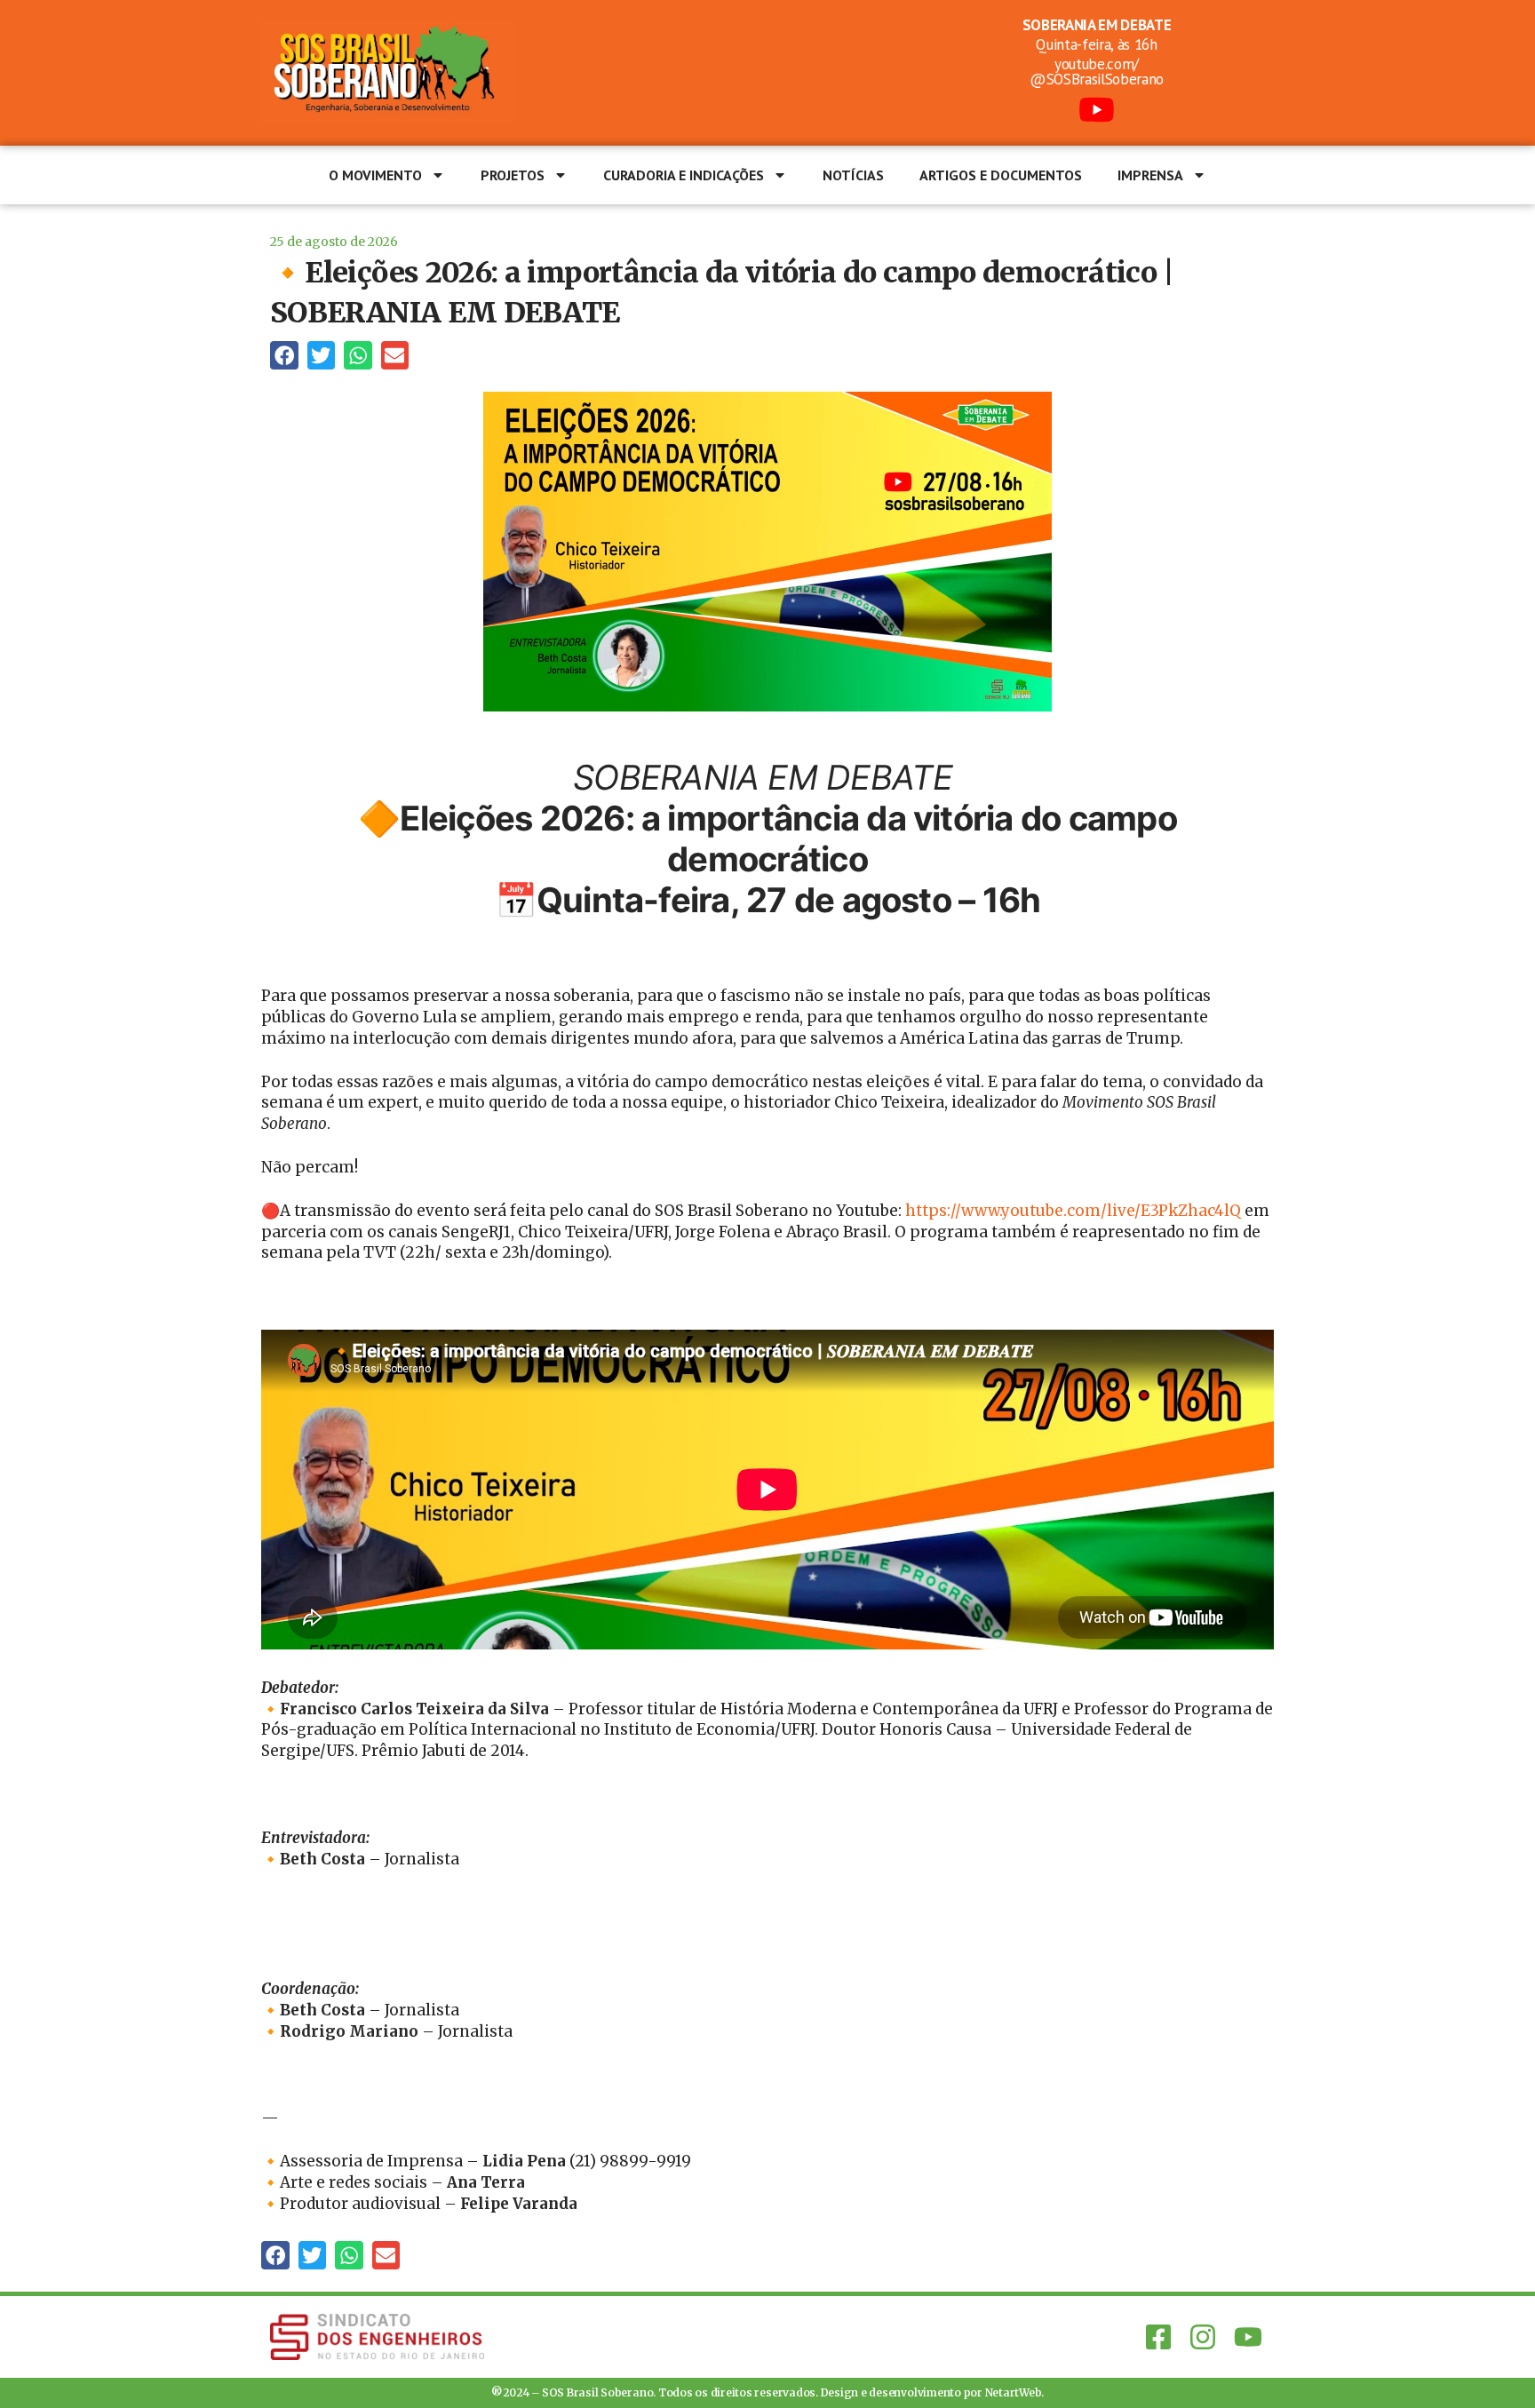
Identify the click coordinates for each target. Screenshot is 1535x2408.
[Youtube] (1248, 2337)
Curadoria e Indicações (684, 175)
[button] (284, 355)
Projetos (513, 175)
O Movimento (375, 175)
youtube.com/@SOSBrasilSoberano (1097, 72)
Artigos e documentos (1001, 175)
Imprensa (1150, 175)
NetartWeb (1014, 2392)
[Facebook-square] (1158, 2337)
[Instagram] (1203, 2337)
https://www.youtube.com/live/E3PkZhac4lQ (1073, 1211)
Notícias (853, 175)
